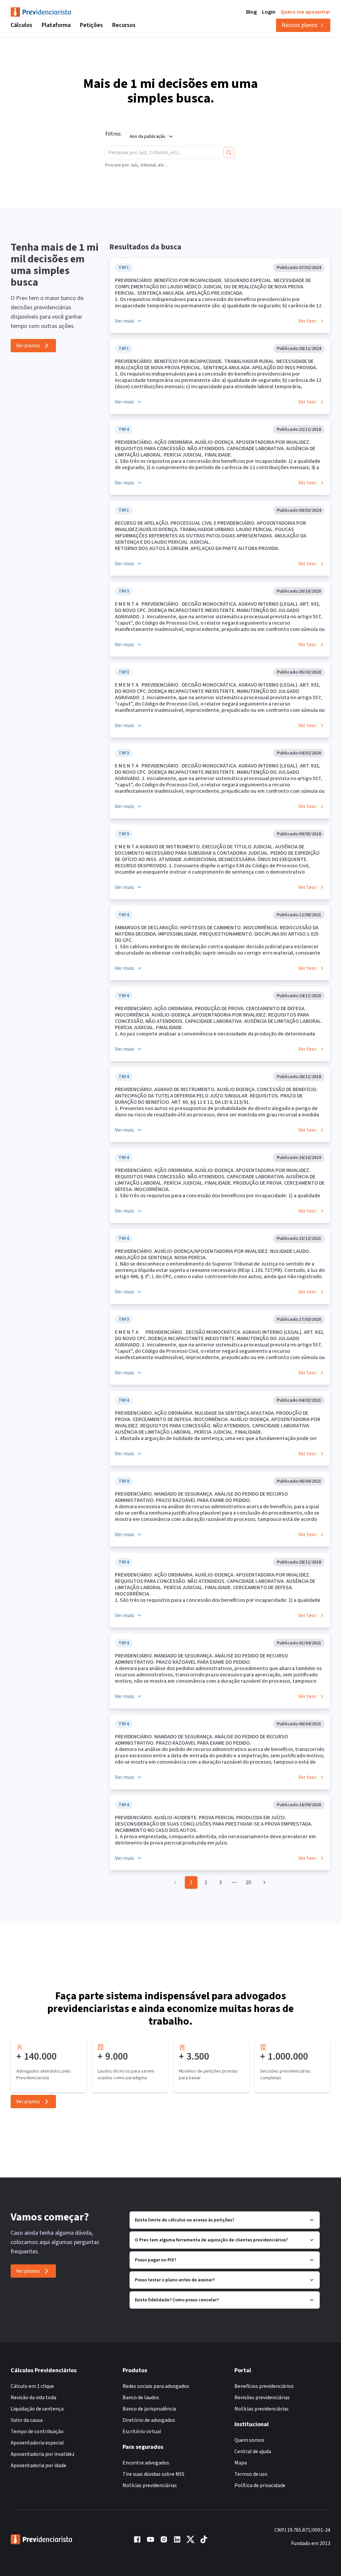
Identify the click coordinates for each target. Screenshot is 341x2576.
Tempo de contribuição (37, 2432)
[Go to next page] (263, 1882)
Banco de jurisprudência (149, 2409)
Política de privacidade (260, 2485)
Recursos (124, 25)
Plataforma (56, 25)
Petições (91, 25)
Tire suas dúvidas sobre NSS (154, 2474)
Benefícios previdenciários (264, 2386)
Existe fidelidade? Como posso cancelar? (177, 2300)
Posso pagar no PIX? (156, 2260)
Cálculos (21, 25)
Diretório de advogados (149, 2420)
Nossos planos (300, 25)
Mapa (241, 2463)
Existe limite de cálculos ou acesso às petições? (184, 2220)
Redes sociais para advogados (156, 2386)
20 (248, 1882)
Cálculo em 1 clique (32, 2386)
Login (269, 12)
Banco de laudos (141, 2398)
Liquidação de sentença (37, 2409)
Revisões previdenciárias (262, 2398)
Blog (251, 12)
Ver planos (28, 346)
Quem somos (249, 2440)
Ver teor (308, 321)
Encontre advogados (146, 2463)
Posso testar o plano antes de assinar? (175, 2280)
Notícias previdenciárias (150, 2485)
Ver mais (125, 321)
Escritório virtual (142, 2432)
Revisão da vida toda (33, 2398)
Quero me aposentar (306, 12)
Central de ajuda (253, 2451)
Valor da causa (27, 2420)
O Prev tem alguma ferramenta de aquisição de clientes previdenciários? (211, 2240)
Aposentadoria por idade (38, 2465)
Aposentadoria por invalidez (43, 2454)
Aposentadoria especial (37, 2443)
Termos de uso (251, 2474)
